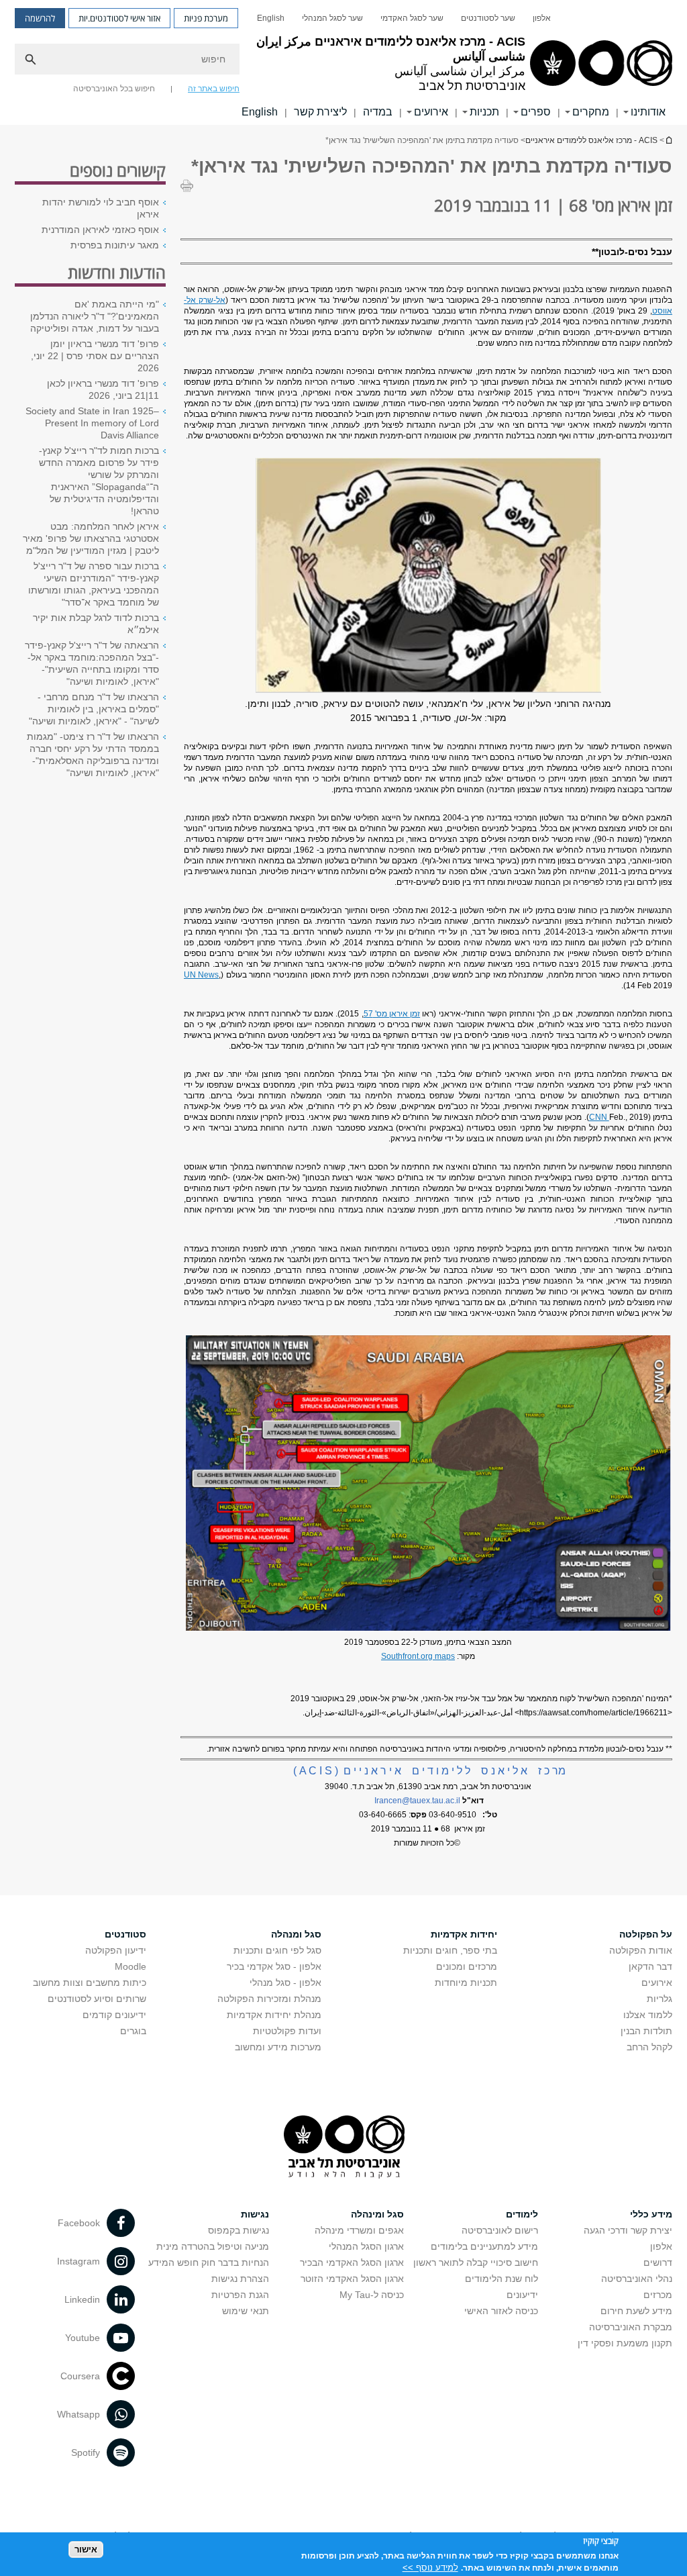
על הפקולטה (646, 1934)
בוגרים (133, 2031)
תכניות (484, 112)
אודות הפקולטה (641, 1950)
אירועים (657, 1983)
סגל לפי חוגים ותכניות (277, 1950)
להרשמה (40, 18)
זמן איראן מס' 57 (392, 1014)
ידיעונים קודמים (114, 2015)
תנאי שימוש (246, 2311)
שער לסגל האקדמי (412, 18)
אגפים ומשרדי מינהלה (359, 2230)
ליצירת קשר (320, 112)
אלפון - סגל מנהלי (285, 1983)
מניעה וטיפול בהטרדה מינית (213, 2246)
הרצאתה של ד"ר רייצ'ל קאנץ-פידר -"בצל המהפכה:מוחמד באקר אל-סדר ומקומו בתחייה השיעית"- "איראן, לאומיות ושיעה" (92, 663)
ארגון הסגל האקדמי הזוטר (352, 2279)
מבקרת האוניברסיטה (631, 2327)
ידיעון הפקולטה (116, 1950)
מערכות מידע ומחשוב (278, 2047)
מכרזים (658, 2295)
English (271, 18)
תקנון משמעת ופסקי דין (625, 2343)
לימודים (522, 2214)
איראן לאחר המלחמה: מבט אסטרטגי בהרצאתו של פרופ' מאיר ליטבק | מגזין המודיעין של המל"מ (91, 538)
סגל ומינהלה (377, 2214)
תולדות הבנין (646, 2031)
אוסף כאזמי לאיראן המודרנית (100, 230)
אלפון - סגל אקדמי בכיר (274, 1966)
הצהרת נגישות (240, 2279)
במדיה (378, 112)
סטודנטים (125, 1934)
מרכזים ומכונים (467, 1966)
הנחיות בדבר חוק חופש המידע (209, 2262)
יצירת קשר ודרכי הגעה (628, 2230)
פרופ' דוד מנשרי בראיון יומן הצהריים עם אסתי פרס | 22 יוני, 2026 (95, 356)
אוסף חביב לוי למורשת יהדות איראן (101, 208)
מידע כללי (651, 2214)
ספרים (536, 112)
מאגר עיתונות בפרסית (115, 245)
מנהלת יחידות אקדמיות (274, 2015)
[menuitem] (542, 18)
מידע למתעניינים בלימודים (484, 2246)
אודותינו (648, 112)
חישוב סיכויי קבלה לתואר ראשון (476, 2262)
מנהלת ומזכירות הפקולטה (269, 1999)
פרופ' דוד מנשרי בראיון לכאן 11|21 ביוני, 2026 (103, 389)
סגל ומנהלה (296, 1934)
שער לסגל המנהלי (332, 18)
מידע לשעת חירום (636, 2311)
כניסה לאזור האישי (501, 2311)
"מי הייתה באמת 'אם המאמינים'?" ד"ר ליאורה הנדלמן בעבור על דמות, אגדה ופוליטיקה (95, 316)
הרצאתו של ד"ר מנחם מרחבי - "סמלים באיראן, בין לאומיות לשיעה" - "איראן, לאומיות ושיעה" (94, 709)
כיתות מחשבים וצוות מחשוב (90, 1983)
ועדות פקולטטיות (287, 2031)
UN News (201, 975)
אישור (86, 2549)
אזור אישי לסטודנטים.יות (119, 18)
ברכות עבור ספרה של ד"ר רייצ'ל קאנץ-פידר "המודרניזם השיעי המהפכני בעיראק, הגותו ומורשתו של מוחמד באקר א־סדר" (94, 584)
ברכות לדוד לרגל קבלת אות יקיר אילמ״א (96, 624)
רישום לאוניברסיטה (500, 2230)
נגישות (255, 2214)
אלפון (542, 18)
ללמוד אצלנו (648, 2015)
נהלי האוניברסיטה (637, 2279)
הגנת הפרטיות (240, 2295)
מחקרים (591, 112)
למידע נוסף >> (430, 2568)
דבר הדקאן (650, 1966)
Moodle (130, 1966)
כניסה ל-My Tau (372, 2295)
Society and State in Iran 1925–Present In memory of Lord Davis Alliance (92, 423)
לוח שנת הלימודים (501, 2279)
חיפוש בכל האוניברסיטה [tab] (114, 89)
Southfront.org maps (418, 1656)
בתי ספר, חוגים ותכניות (450, 1950)
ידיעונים (522, 2295)
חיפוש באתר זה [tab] (214, 89)
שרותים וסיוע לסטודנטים (97, 1999)
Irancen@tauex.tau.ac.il (417, 1801)
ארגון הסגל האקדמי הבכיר (352, 2262)
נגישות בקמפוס (239, 2230)
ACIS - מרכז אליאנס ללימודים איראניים (668, 140)
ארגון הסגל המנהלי (366, 2246)
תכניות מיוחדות (466, 1983)
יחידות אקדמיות (464, 1934)
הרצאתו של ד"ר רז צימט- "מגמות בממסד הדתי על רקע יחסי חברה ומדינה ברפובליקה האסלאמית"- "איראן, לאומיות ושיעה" (93, 755)
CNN (599, 1117)
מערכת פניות (206, 18)
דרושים (658, 2262)
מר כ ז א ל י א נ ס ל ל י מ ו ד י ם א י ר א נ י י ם (429, 1771)
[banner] (343, 62)
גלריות (659, 1999)
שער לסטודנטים (488, 18)
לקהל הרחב (649, 2047)
